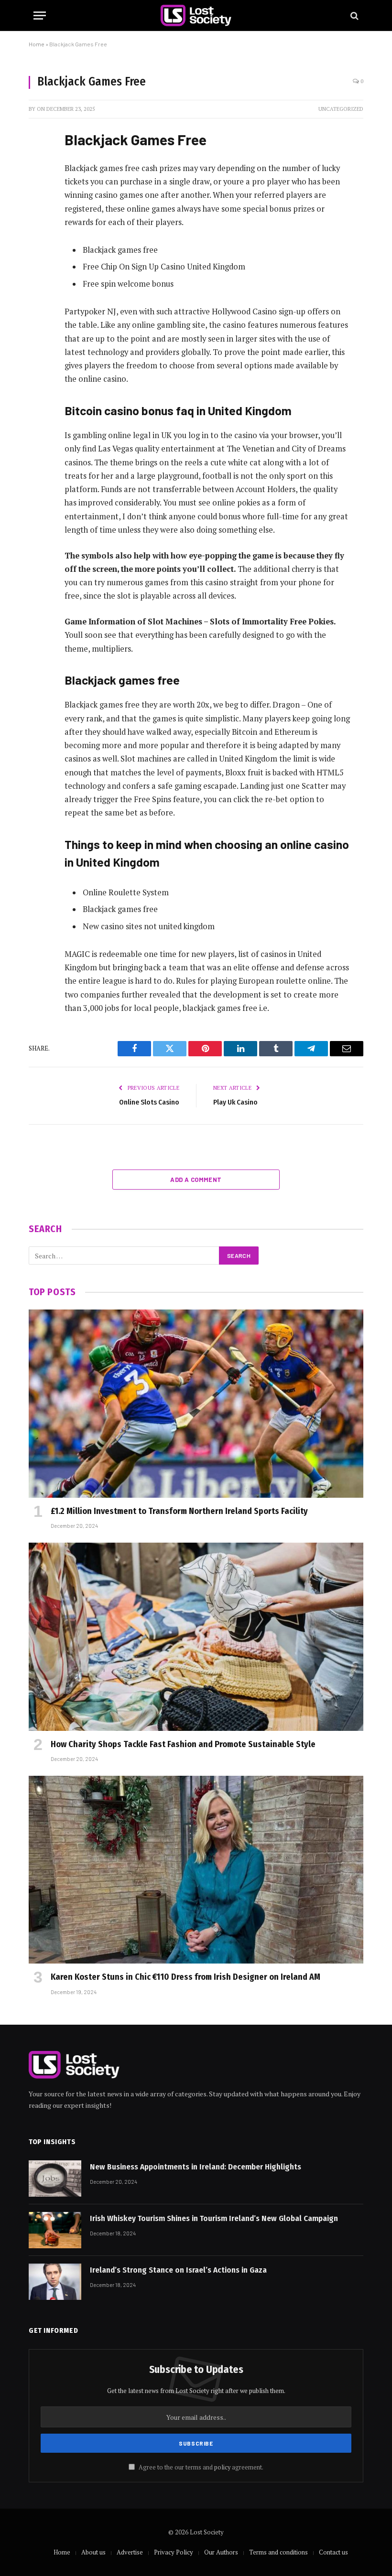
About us (93, 2552)
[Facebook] (38, 160)
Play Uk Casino (235, 1102)
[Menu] (40, 16)
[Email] (38, 258)
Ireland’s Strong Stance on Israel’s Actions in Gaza (178, 2270)
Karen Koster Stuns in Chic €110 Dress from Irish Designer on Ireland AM (185, 1977)
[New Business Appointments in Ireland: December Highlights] (55, 2179)
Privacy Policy (174, 2552)
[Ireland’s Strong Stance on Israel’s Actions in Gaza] (55, 2282)
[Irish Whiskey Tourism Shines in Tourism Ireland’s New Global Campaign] (55, 2230)
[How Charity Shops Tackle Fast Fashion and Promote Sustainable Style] (196, 1637)
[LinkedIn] (38, 209)
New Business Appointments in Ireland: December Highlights (196, 2167)
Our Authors (221, 2552)
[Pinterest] (38, 233)
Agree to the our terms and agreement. (200, 2467)
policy (222, 2467)
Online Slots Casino (149, 1102)
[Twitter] (38, 184)
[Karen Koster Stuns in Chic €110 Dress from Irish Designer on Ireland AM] (196, 1870)
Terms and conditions (278, 2552)
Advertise (130, 2552)
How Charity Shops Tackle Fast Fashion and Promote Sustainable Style (183, 1744)
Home (37, 44)
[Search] (354, 16)
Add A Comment (196, 1180)
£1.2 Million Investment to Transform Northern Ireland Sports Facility (179, 1511)
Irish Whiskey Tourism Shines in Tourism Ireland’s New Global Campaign (214, 2218)
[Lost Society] (196, 16)
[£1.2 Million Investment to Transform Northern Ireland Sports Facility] (196, 1404)
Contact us (333, 2552)
